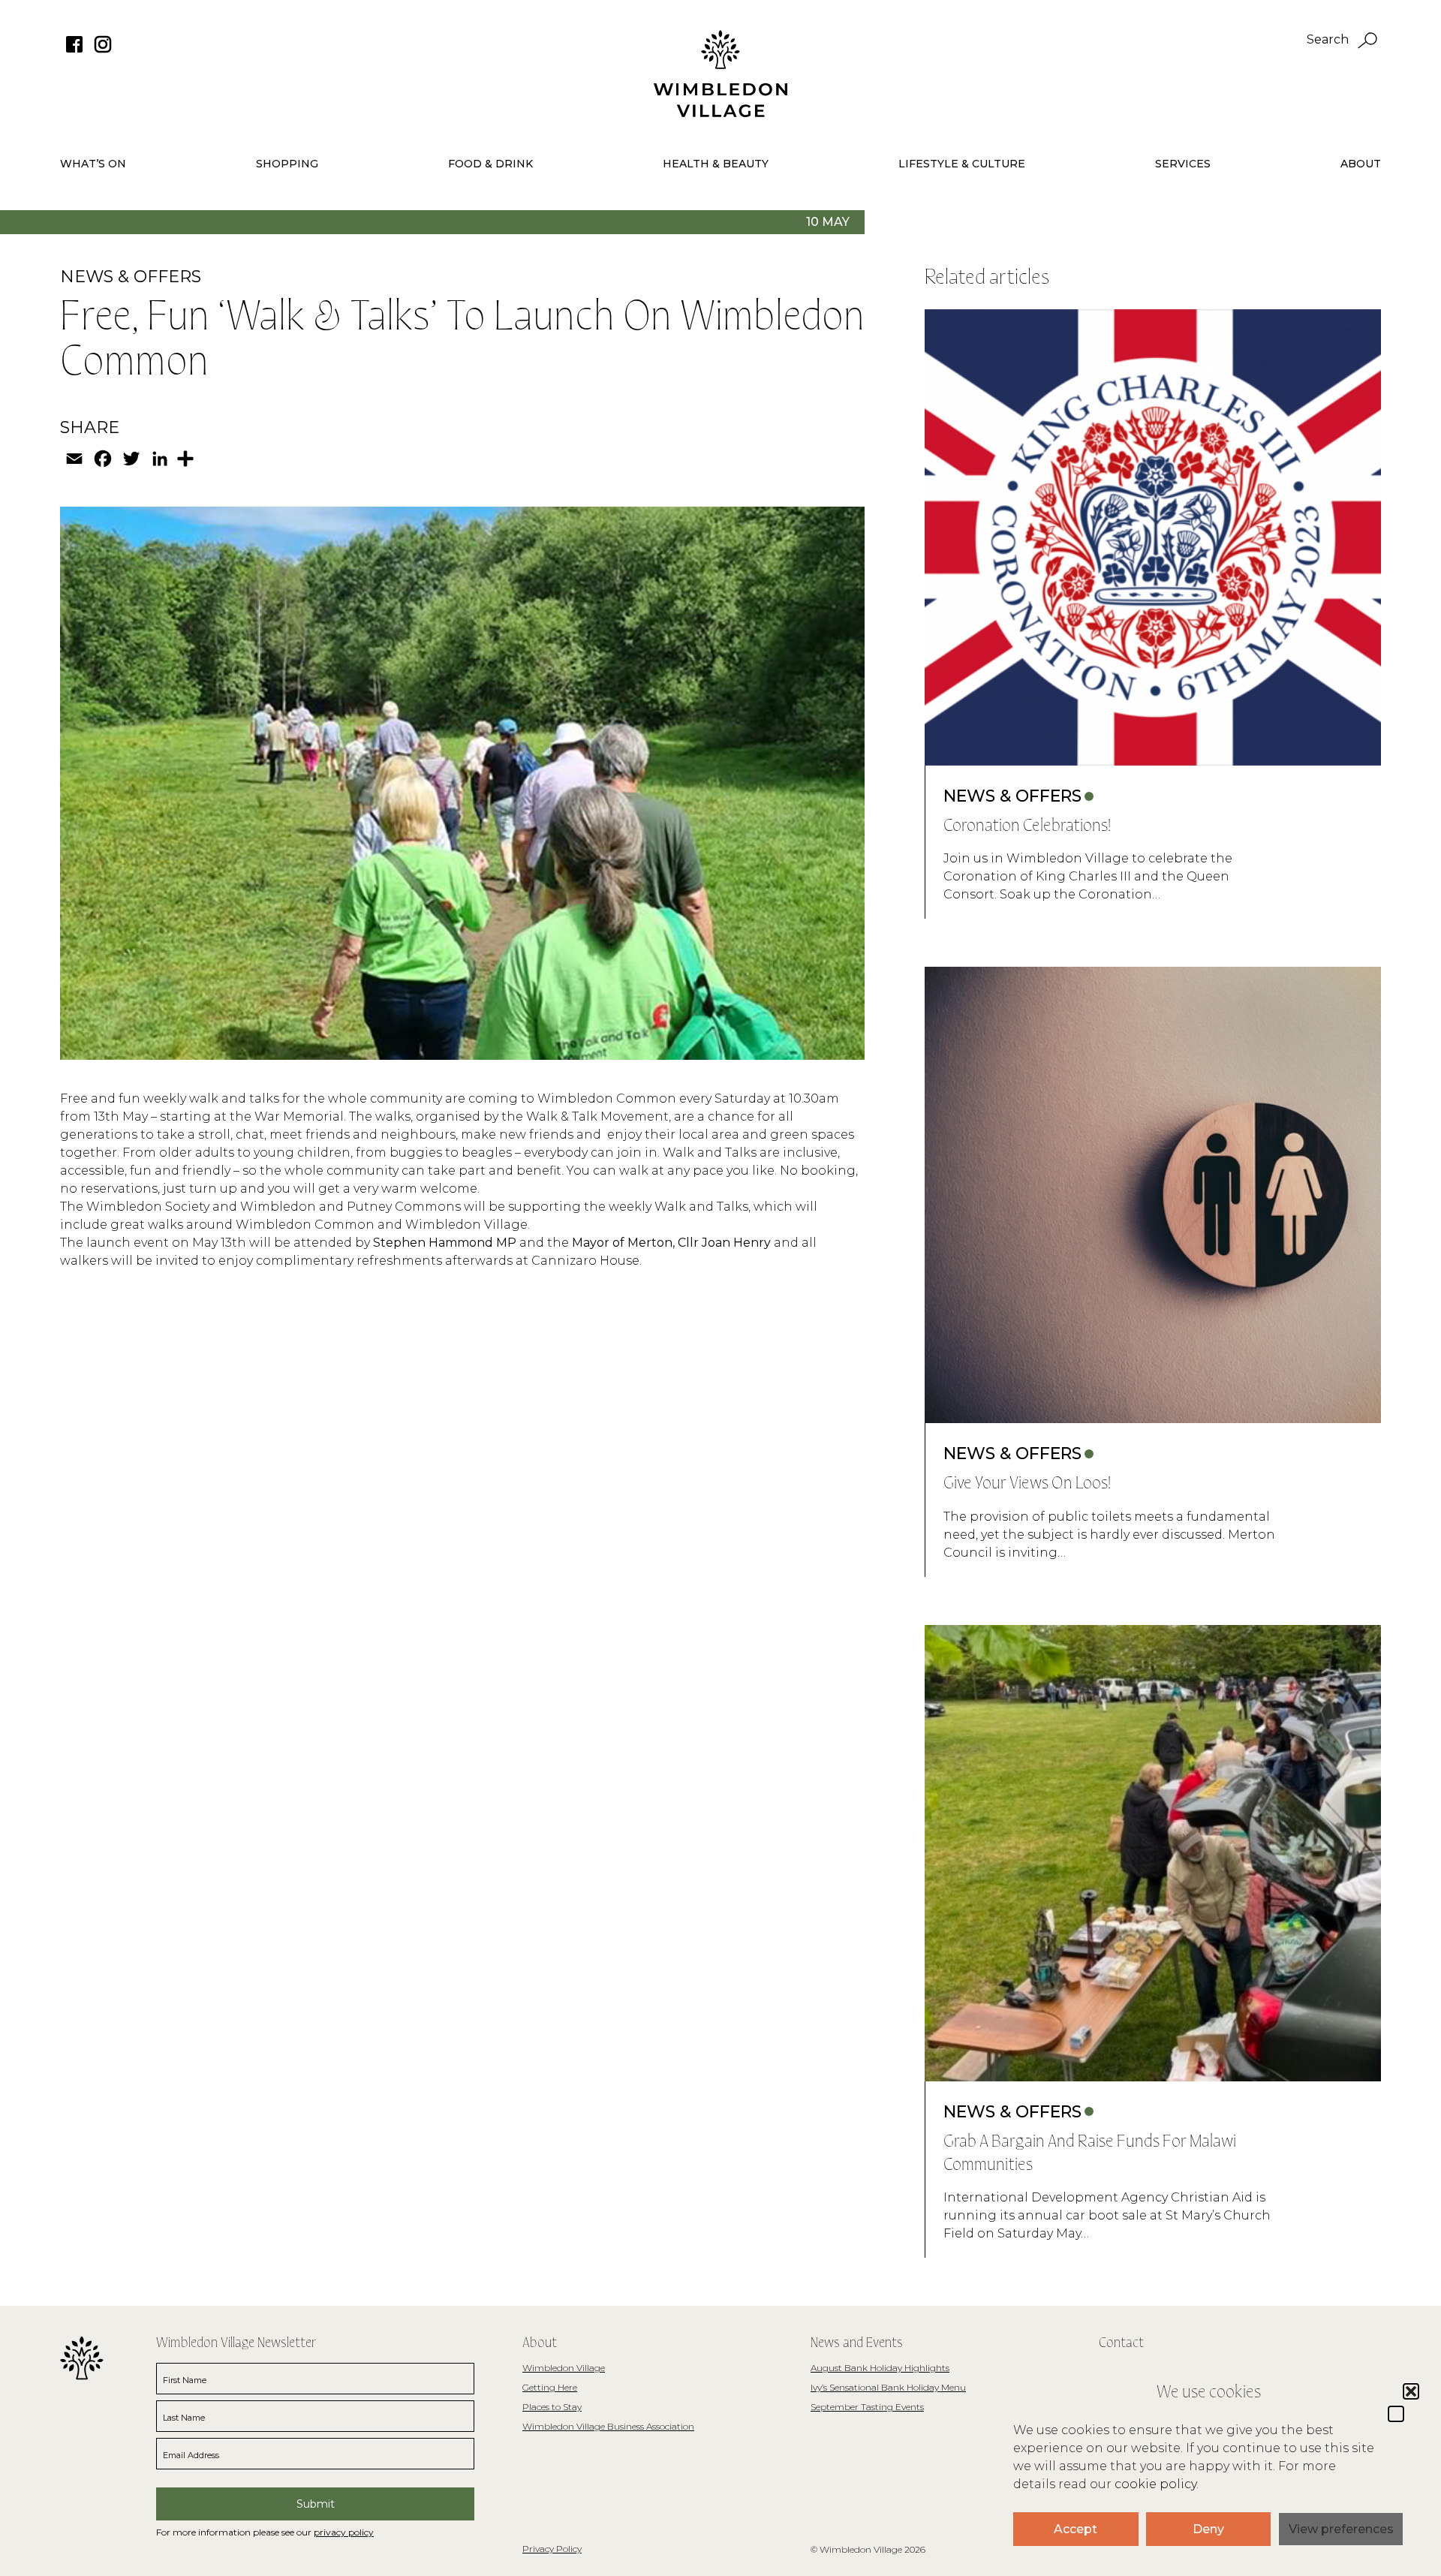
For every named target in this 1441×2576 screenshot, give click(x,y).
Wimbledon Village (564, 2368)
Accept (1075, 2529)
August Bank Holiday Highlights (880, 2368)
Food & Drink (490, 164)
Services (1183, 164)
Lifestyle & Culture (962, 164)
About (1361, 164)
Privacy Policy (552, 2549)
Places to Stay (552, 2407)
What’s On (93, 164)
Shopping (287, 164)
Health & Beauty (716, 164)
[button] (1396, 2414)
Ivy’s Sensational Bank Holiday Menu (888, 2387)
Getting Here (550, 2387)
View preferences (1341, 2529)
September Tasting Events (867, 2407)
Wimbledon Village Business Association (608, 2426)
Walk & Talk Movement (597, 1116)
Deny (1208, 2529)
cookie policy (1155, 2484)
